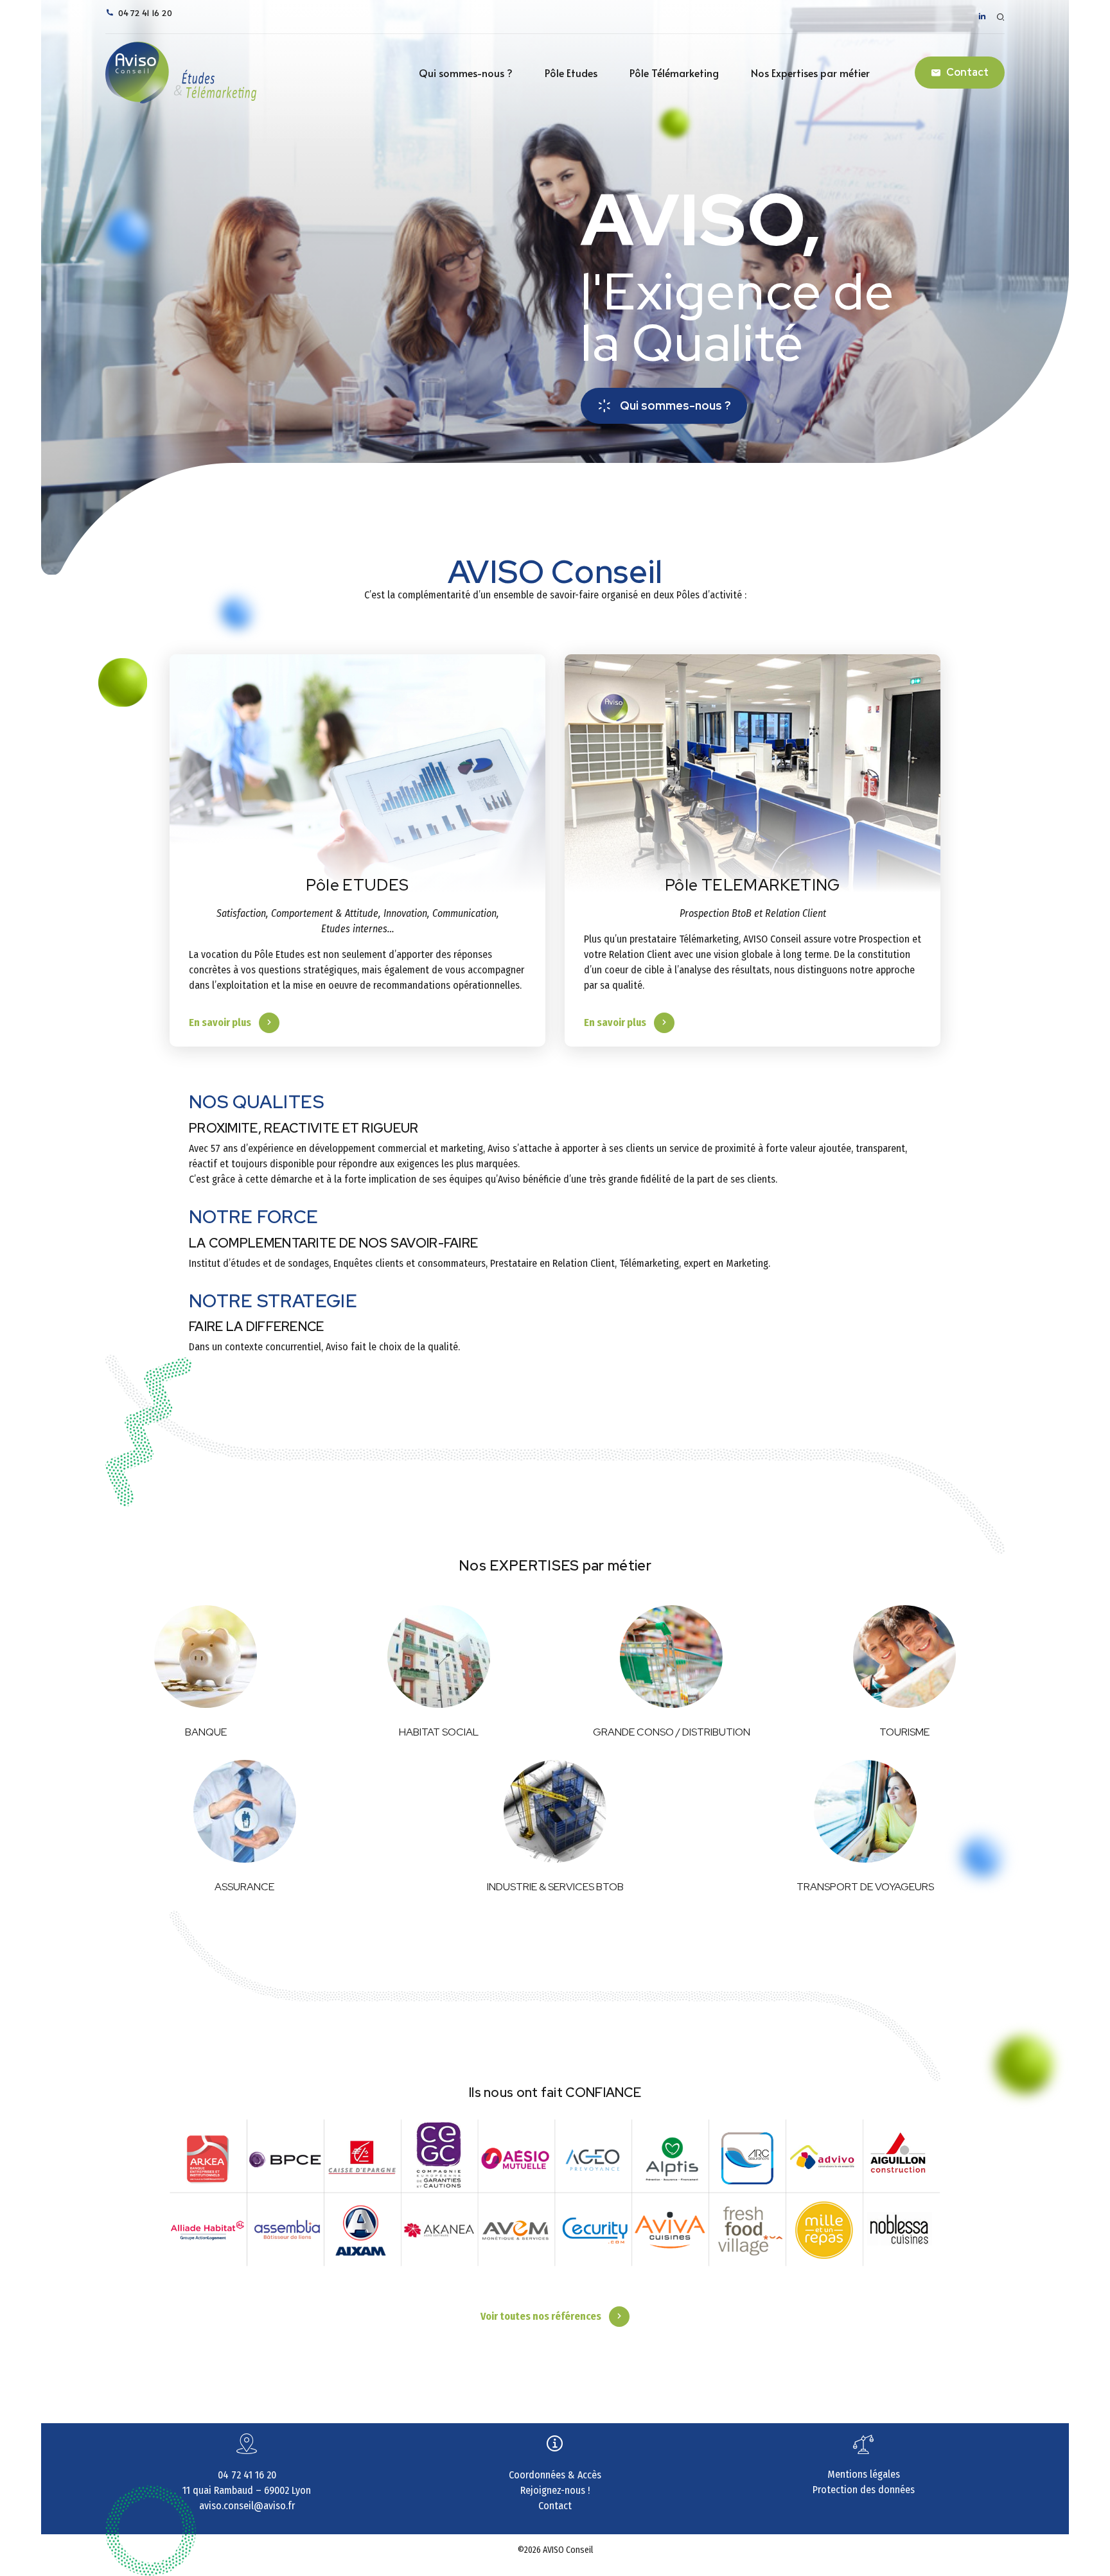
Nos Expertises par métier (810, 73)
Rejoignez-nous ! (555, 2490)
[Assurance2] (245, 1811)
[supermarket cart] (671, 1657)
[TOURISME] (904, 1657)
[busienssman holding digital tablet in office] (357, 786)
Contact (555, 2506)
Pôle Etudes (571, 73)
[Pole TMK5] (753, 786)
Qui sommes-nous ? (466, 73)
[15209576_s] (555, 1811)
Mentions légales (864, 2474)
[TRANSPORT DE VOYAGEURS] (865, 1811)
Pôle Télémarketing (674, 73)
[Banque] (206, 1657)
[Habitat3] (439, 1657)
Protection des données (864, 2490)
